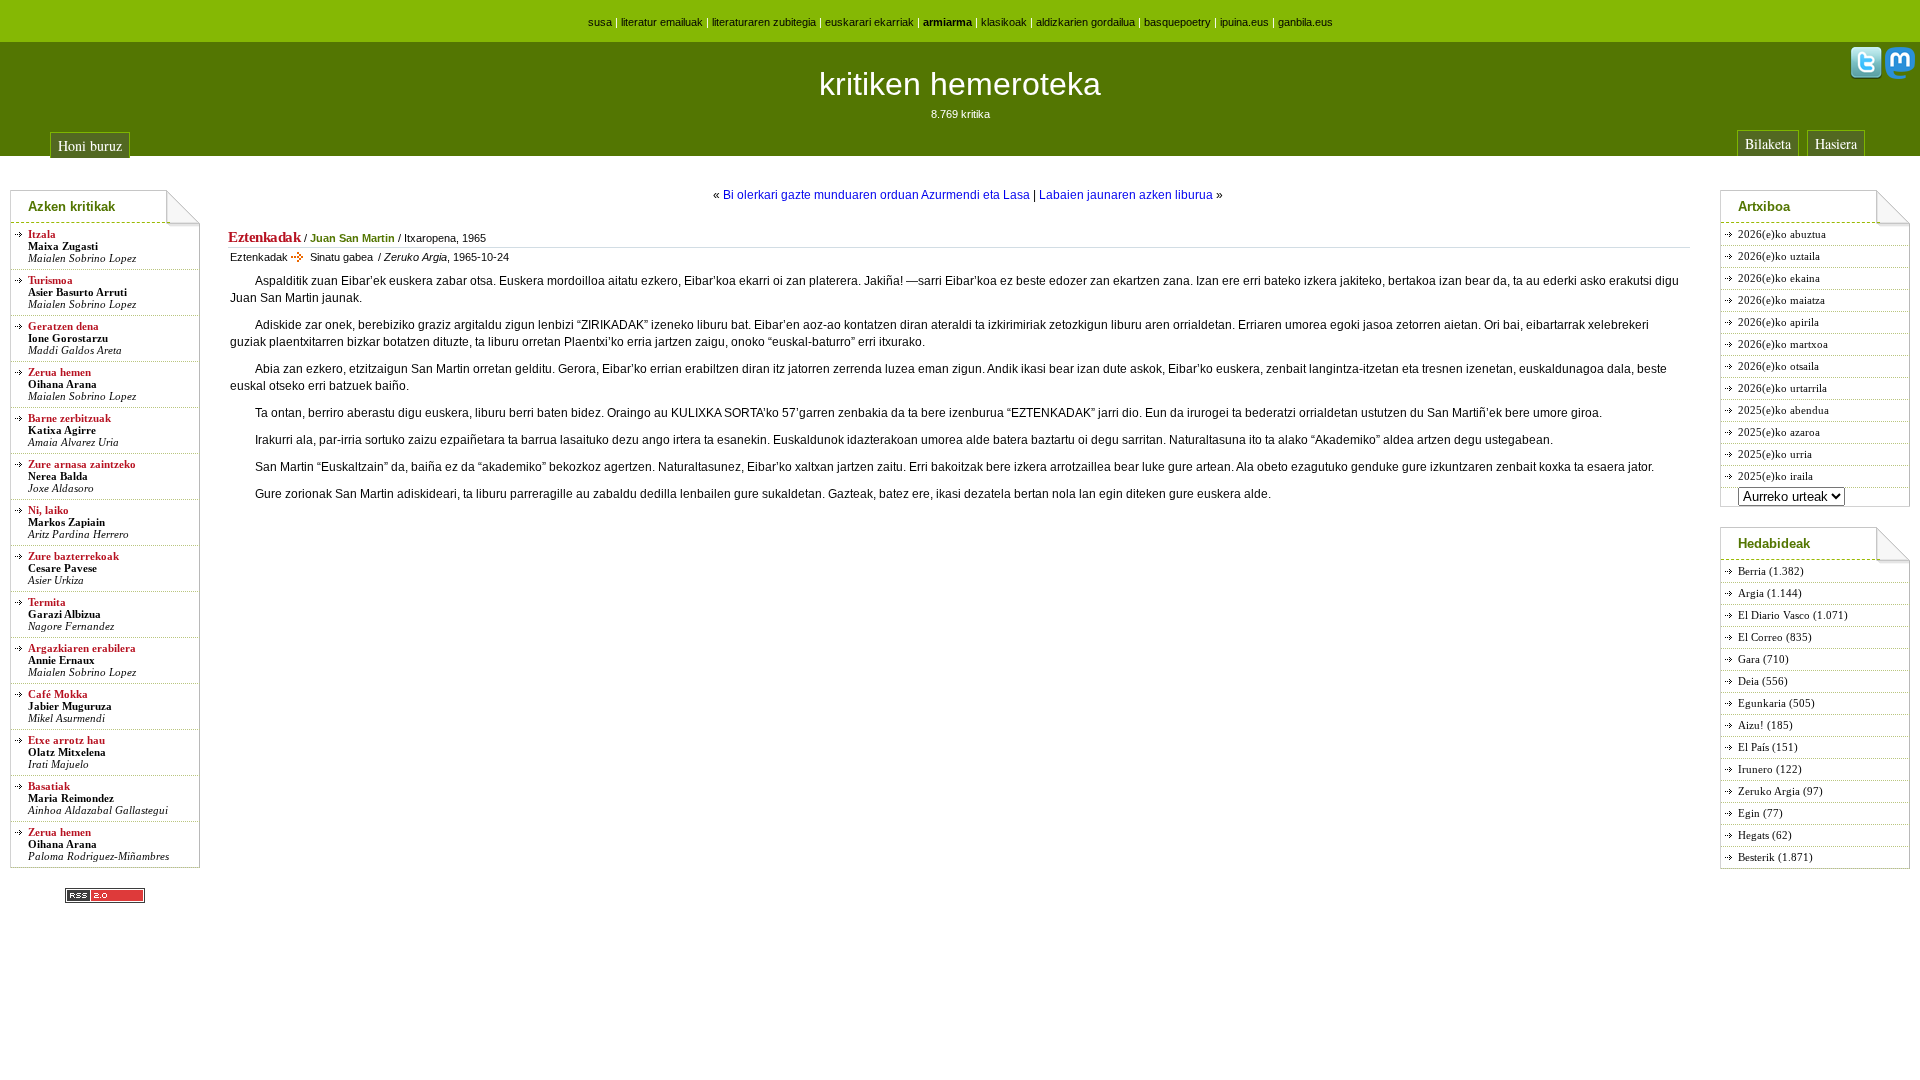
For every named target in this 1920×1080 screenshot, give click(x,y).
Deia (1748, 681)
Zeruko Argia (1769, 791)
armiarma (947, 22)
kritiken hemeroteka (960, 84)
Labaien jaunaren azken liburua (1126, 195)
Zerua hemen (59, 372)
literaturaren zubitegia (764, 22)
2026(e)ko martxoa (1783, 344)
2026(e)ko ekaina (1779, 278)
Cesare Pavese (62, 568)
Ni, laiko (48, 510)
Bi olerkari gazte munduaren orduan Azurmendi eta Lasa (876, 195)
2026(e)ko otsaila (1778, 366)
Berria (1752, 571)
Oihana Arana (62, 384)
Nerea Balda (58, 476)
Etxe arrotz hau (66, 740)
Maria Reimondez (71, 798)
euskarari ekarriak (869, 22)
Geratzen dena (63, 326)
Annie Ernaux (61, 660)
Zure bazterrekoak (73, 556)
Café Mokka (58, 694)
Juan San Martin (352, 238)
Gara (1749, 659)
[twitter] (1866, 75)
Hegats (1753, 835)
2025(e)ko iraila (1775, 476)
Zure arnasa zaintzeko (82, 464)
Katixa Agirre (62, 430)
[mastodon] (1900, 75)
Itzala (42, 234)
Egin (1749, 813)
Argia (1751, 593)
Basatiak (49, 786)
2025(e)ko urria (1775, 454)
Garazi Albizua (64, 614)
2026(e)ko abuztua (1782, 234)
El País (1753, 747)
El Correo (1760, 637)
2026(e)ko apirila (1778, 322)
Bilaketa (1768, 143)
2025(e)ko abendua (1783, 410)
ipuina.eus (1244, 22)
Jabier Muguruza (70, 706)
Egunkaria (1762, 703)
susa (600, 22)
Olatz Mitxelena (67, 752)
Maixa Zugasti (63, 246)
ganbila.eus (1305, 22)
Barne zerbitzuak (69, 418)
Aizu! (1751, 725)
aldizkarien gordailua (1085, 22)
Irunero (1755, 769)
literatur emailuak (662, 22)
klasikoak (1004, 22)
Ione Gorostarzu (68, 338)
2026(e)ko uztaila (1779, 256)
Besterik (1756, 857)
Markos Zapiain (66, 522)
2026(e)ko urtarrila (1782, 388)
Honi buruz (90, 145)
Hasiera (1836, 143)
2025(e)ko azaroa (1779, 432)
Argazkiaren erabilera (82, 648)
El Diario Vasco (1774, 615)
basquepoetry (1177, 22)
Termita (47, 602)
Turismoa (50, 280)
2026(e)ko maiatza (1781, 300)
